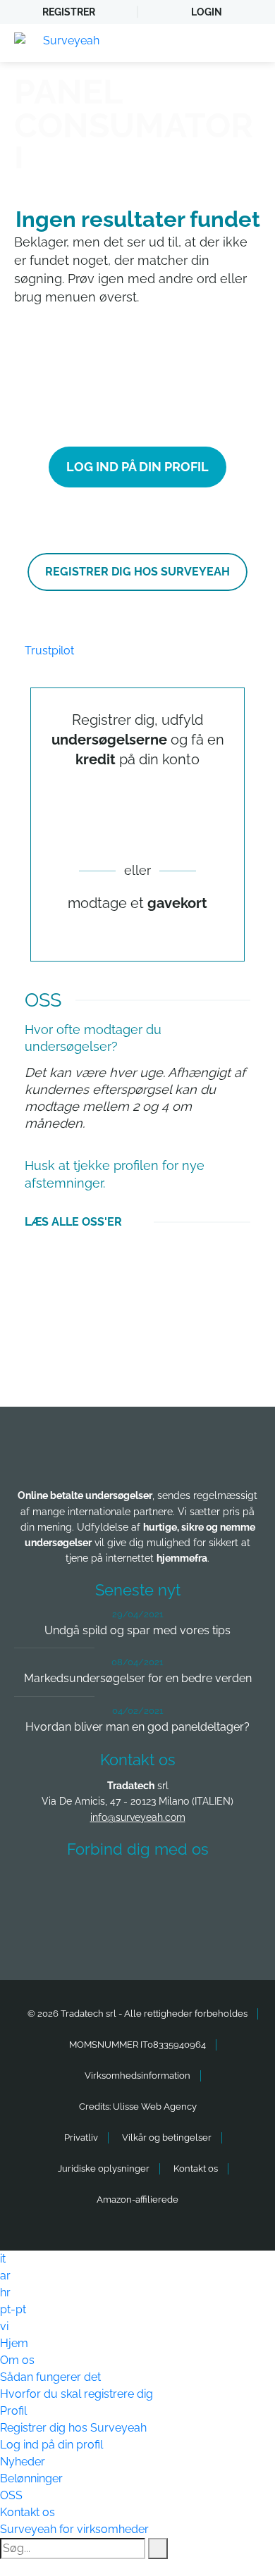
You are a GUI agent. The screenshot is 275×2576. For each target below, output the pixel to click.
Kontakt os (196, 2169)
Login (207, 12)
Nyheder (23, 2462)
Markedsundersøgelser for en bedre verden (138, 1678)
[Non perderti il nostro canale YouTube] (141, 1928)
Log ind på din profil (51, 2445)
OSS (11, 2495)
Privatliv (81, 2138)
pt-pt (13, 2309)
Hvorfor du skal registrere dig (77, 2394)
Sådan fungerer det (50, 2377)
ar (5, 2276)
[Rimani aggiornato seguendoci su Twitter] (111, 1890)
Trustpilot (49, 651)
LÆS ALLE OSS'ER (73, 1222)
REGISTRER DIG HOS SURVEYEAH (137, 572)
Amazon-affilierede (137, 2199)
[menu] (250, 43)
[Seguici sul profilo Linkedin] (164, 1890)
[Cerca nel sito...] (158, 2549)
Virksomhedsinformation (137, 2076)
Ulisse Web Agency (155, 2107)
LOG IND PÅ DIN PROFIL (137, 467)
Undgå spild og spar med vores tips (137, 1630)
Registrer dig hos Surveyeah (73, 2428)
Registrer (69, 12)
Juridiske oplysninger (104, 2169)
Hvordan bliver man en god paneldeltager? (137, 1727)
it (3, 2259)
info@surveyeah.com (138, 1817)
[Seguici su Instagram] (216, 1890)
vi (4, 2326)
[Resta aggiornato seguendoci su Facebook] (59, 1890)
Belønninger (31, 2478)
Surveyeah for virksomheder (74, 2529)
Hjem (14, 2343)
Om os (17, 2360)
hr (5, 2292)
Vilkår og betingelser (167, 2138)
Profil (13, 2411)
